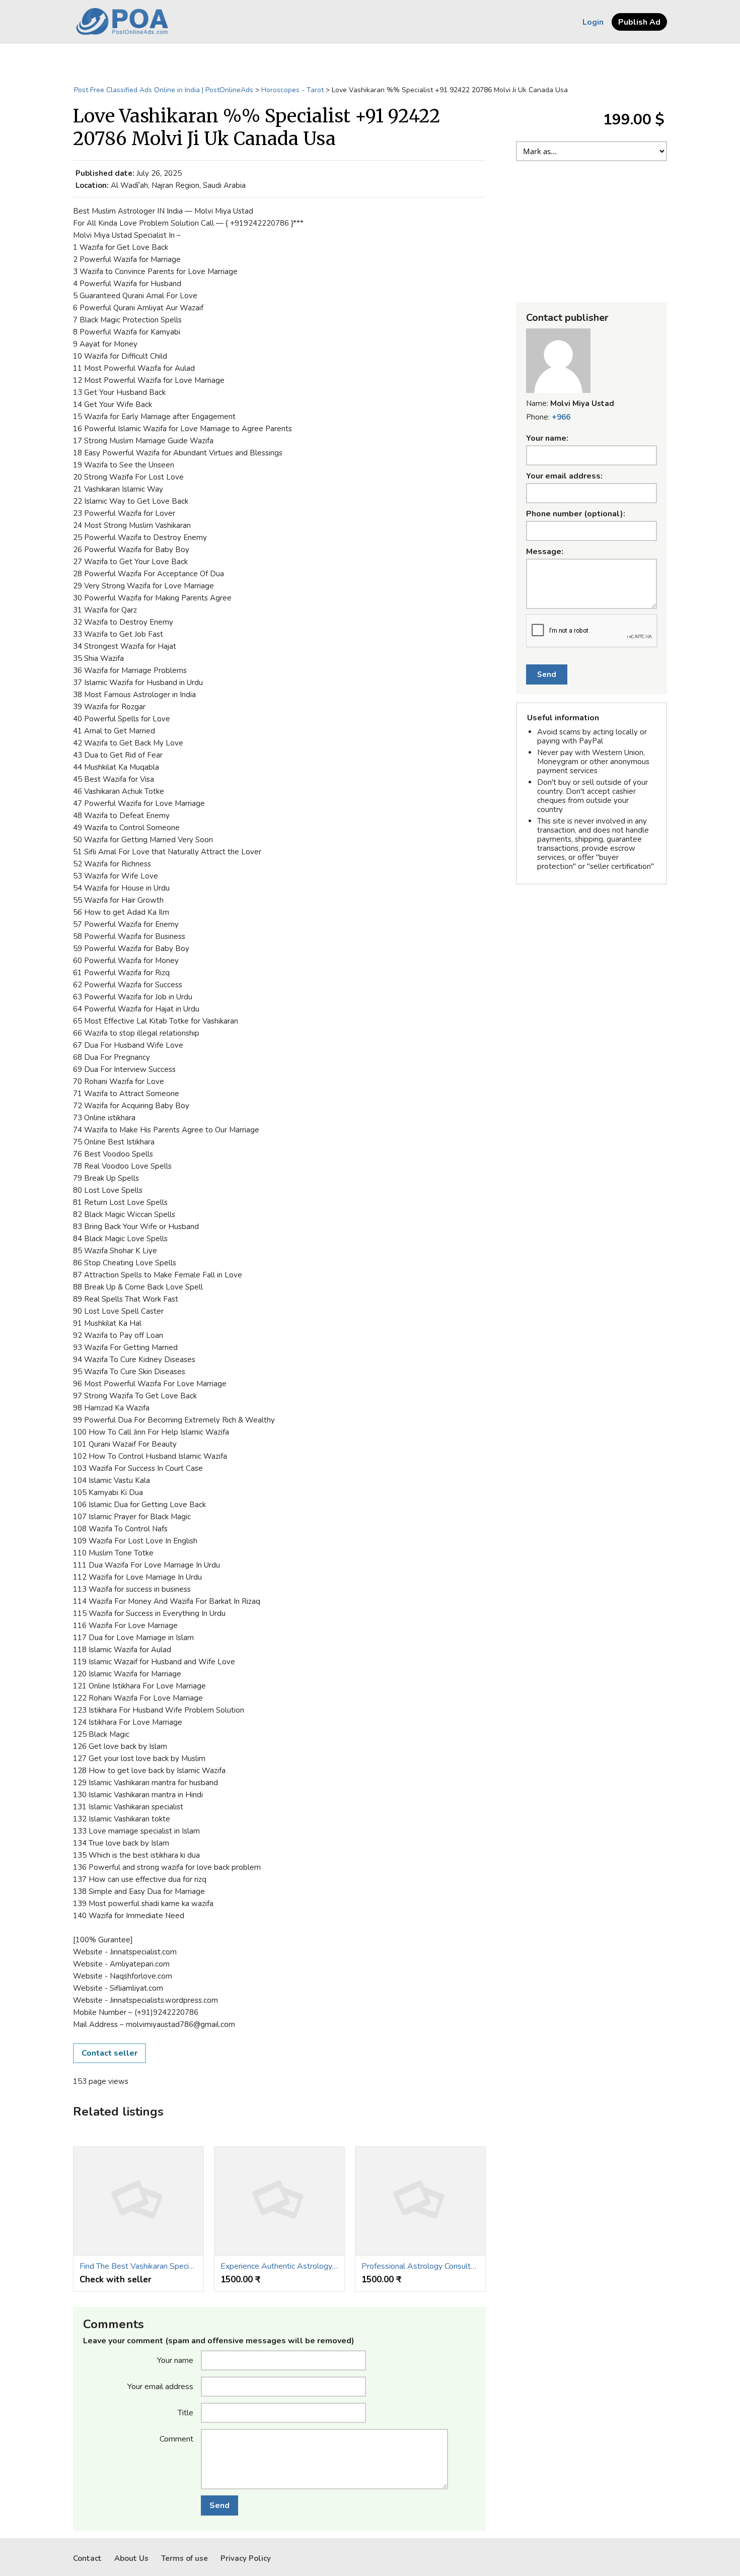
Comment (176, 2438)
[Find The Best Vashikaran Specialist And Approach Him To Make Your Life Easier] (138, 2201)
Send (219, 2505)
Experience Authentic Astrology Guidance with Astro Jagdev (279, 2266)
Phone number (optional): (576, 514)
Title (186, 2412)
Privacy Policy (246, 2558)
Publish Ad (639, 22)
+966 (561, 417)
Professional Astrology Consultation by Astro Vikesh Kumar (420, 2266)
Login (593, 22)
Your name (175, 2360)
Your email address (160, 2386)
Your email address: (564, 476)
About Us (131, 2558)
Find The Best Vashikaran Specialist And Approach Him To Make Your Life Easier (138, 2266)
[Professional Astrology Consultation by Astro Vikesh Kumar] (420, 2201)
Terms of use (184, 2558)
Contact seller (109, 2053)
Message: (545, 552)
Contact (87, 2558)
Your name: (547, 438)
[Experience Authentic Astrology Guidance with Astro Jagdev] (279, 2201)
